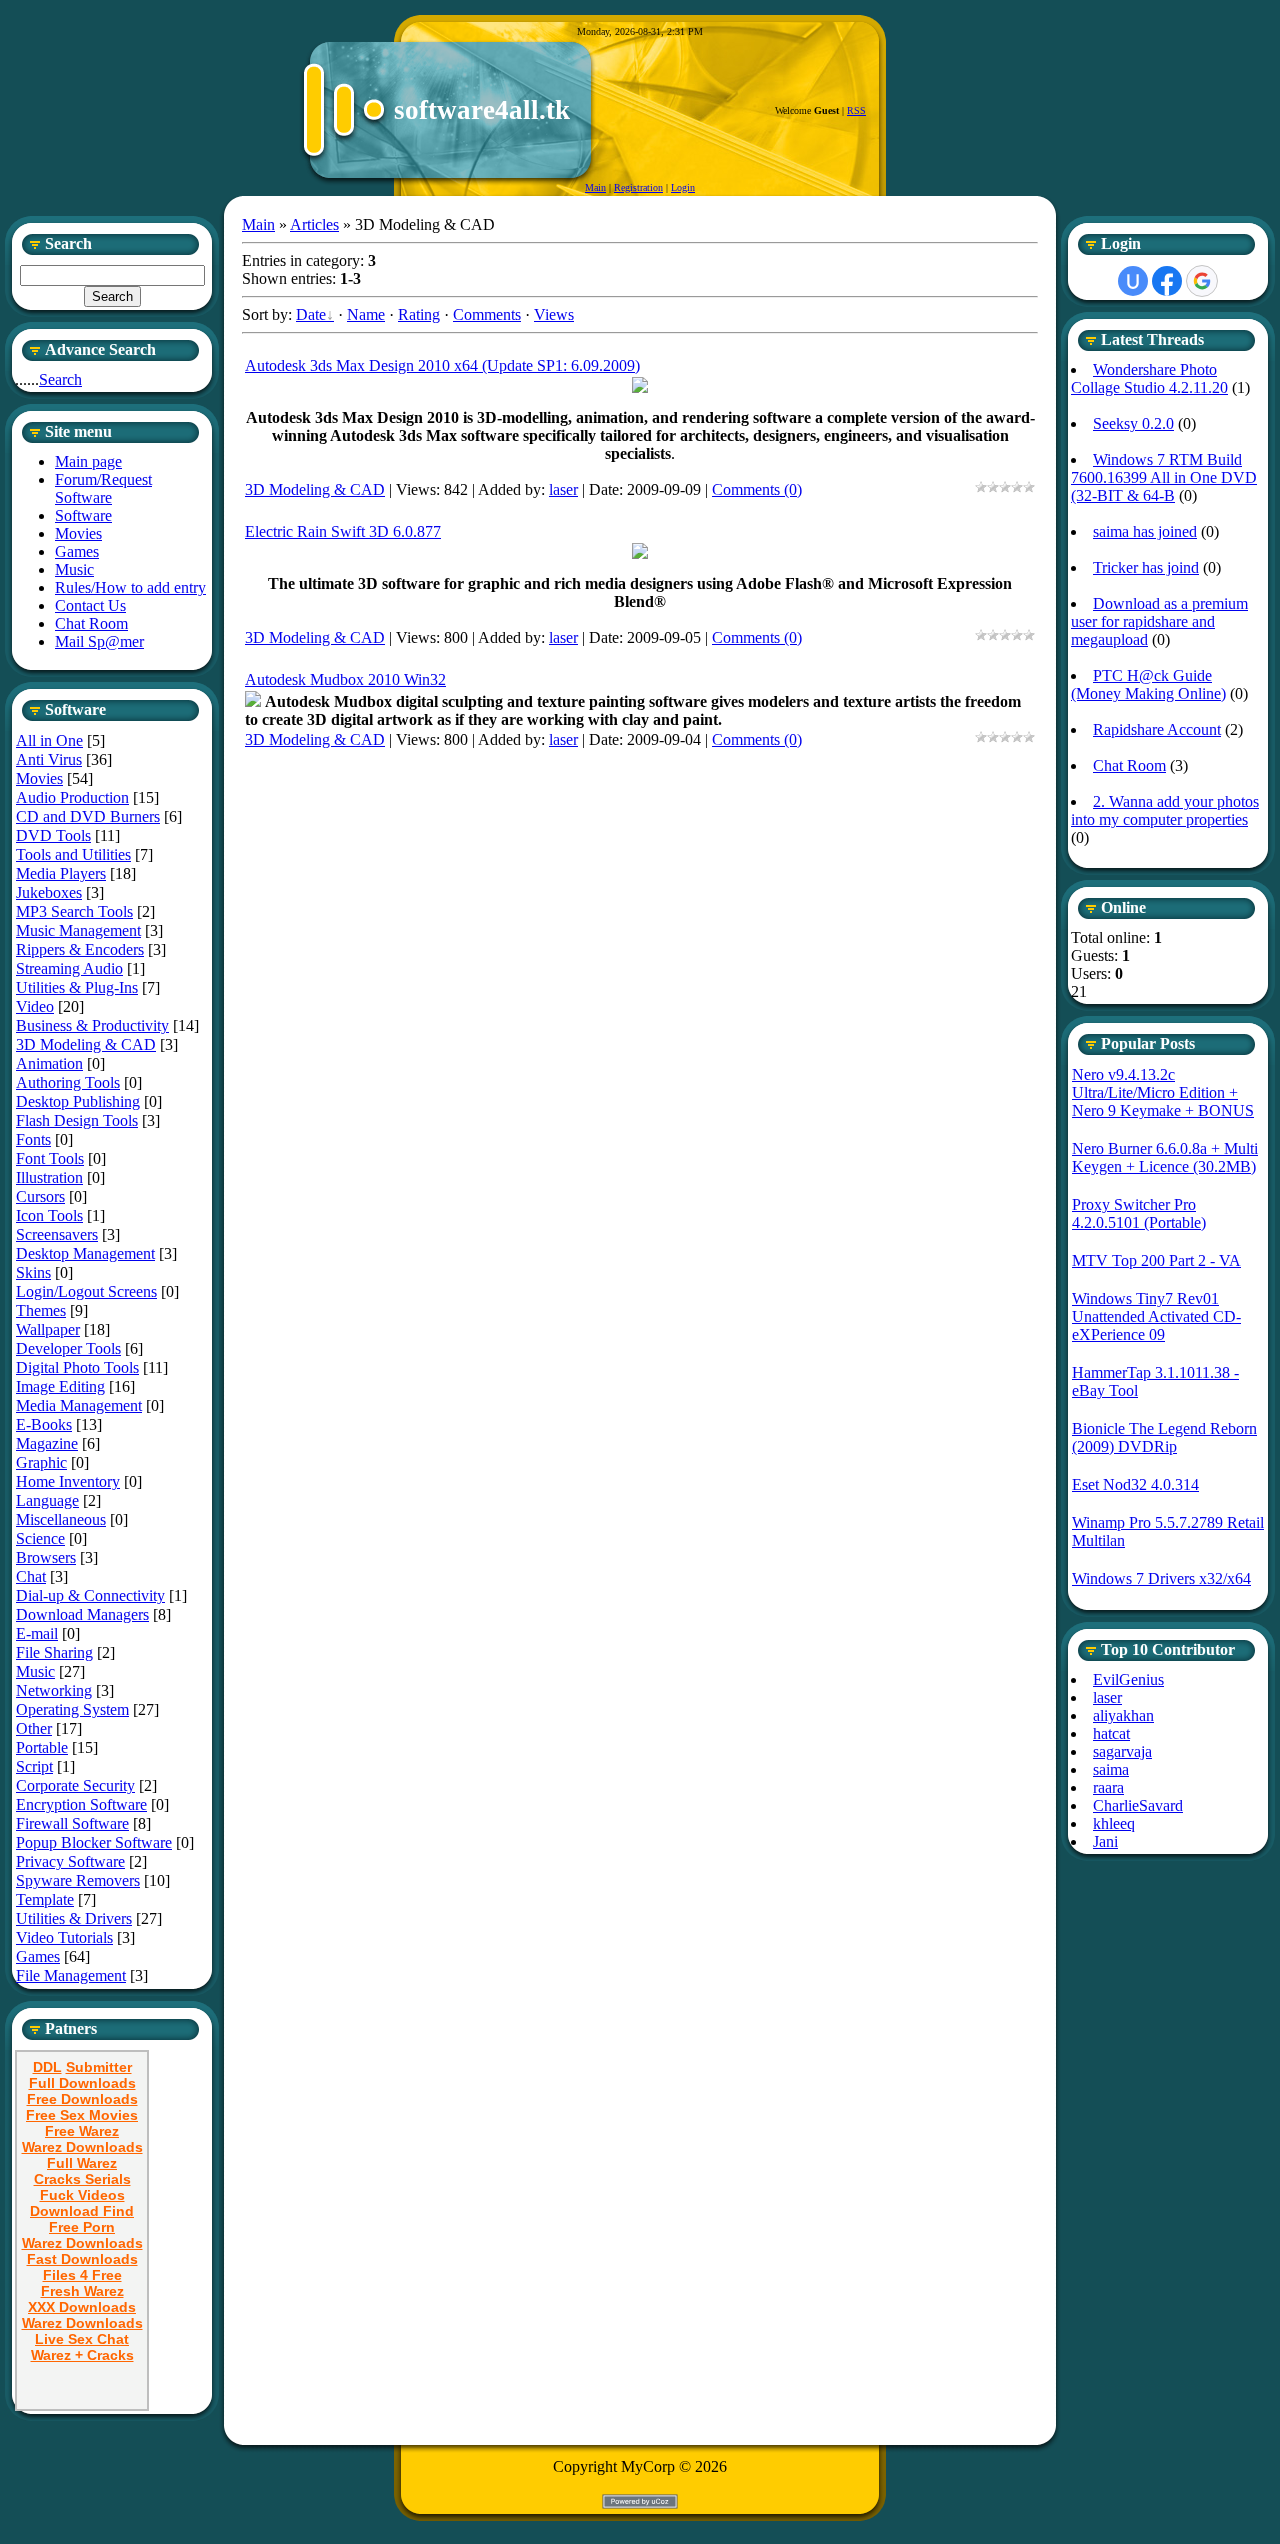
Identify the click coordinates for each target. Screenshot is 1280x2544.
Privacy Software (70, 1861)
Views (554, 314)
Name (366, 314)
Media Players (61, 873)
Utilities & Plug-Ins (77, 987)
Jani (1105, 1841)
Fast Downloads (82, 2259)
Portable (42, 1747)
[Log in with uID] (1133, 281)
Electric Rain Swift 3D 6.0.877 (343, 531)
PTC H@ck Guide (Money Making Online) (1148, 684)
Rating (419, 314)
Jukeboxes (49, 892)
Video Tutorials (64, 1937)
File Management (71, 1975)
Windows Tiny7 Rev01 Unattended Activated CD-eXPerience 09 (1156, 1316)
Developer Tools (68, 1348)
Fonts (33, 1139)
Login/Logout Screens (86, 1291)
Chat (31, 1576)
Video (35, 1006)
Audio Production (72, 797)
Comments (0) (757, 489)
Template (45, 1899)
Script (34, 1766)
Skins (33, 1272)
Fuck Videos (82, 2195)
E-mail (37, 1633)
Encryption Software (81, 1804)
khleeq (1114, 1823)
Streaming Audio (69, 968)
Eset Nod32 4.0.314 (1135, 1484)
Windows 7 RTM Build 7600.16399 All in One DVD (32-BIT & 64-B (1164, 477)
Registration (638, 187)
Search (60, 379)
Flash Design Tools (77, 1120)
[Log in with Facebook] (1167, 281)
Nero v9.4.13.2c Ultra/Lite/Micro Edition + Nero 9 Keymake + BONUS (1163, 1092)
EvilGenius (1128, 1679)
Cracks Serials (82, 2179)
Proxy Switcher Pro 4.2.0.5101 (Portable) (1139, 1213)
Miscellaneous (61, 1519)
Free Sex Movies (82, 2115)
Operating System (72, 1709)
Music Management (78, 930)
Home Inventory (68, 1481)
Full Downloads (82, 2083)
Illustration (49, 1177)
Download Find (82, 2211)
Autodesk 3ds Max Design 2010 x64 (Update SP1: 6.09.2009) (442, 365)
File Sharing (54, 1652)
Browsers (46, 1557)
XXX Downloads (82, 2307)
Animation (49, 1063)
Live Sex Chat (82, 2339)
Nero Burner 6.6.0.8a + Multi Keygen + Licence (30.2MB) (1165, 1157)
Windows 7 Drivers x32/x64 (1161, 1578)
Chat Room (1129, 765)
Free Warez (82, 2131)
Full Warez (82, 2163)
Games (38, 1956)
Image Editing (60, 1386)
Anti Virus (49, 759)
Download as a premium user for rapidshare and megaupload (1159, 621)
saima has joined (1145, 531)
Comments (487, 314)
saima (1111, 1769)
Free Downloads (82, 2099)
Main (595, 187)
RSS (856, 110)
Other (34, 1728)
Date (311, 314)
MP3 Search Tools (74, 911)
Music (35, 1671)
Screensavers (57, 1234)
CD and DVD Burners (88, 816)
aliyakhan (1123, 1715)
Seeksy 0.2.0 (1133, 423)
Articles (314, 224)
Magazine (47, 1443)
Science (40, 1538)
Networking (54, 1690)
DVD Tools (53, 835)
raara (1108, 1787)
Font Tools (50, 1158)
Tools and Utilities (73, 854)
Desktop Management (85, 1253)
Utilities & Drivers (74, 1918)
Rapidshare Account (1157, 729)
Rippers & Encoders (80, 949)
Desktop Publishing (78, 1101)
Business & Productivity (92, 1025)
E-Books (44, 1424)
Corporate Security (75, 1785)
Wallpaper (48, 1329)
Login (683, 187)
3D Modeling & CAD (86, 1044)
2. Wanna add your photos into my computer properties (1165, 810)
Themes (41, 1310)
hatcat (1111, 1733)
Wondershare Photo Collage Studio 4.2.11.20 (1149, 378)
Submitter (99, 2067)
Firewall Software (72, 1823)
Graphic (41, 1462)
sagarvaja (1122, 1751)
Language (47, 1500)
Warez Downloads (82, 2147)
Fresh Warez (82, 2291)
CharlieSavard (1138, 1805)
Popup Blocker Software (94, 1842)
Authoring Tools (68, 1082)
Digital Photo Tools (77, 1367)
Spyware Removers (78, 1880)
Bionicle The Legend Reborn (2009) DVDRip (1164, 1437)
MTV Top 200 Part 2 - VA (1156, 1260)
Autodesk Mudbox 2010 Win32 (345, 679)
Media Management (79, 1405)
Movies (39, 778)
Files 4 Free (82, 2275)
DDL (47, 2067)
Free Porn (82, 2227)
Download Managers (82, 1614)
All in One (49, 740)
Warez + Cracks (82, 2355)
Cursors (40, 1196)
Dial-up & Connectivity (90, 1595)
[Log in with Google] (1202, 281)
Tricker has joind (1146, 567)
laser (563, 489)
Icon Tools (49, 1215)
